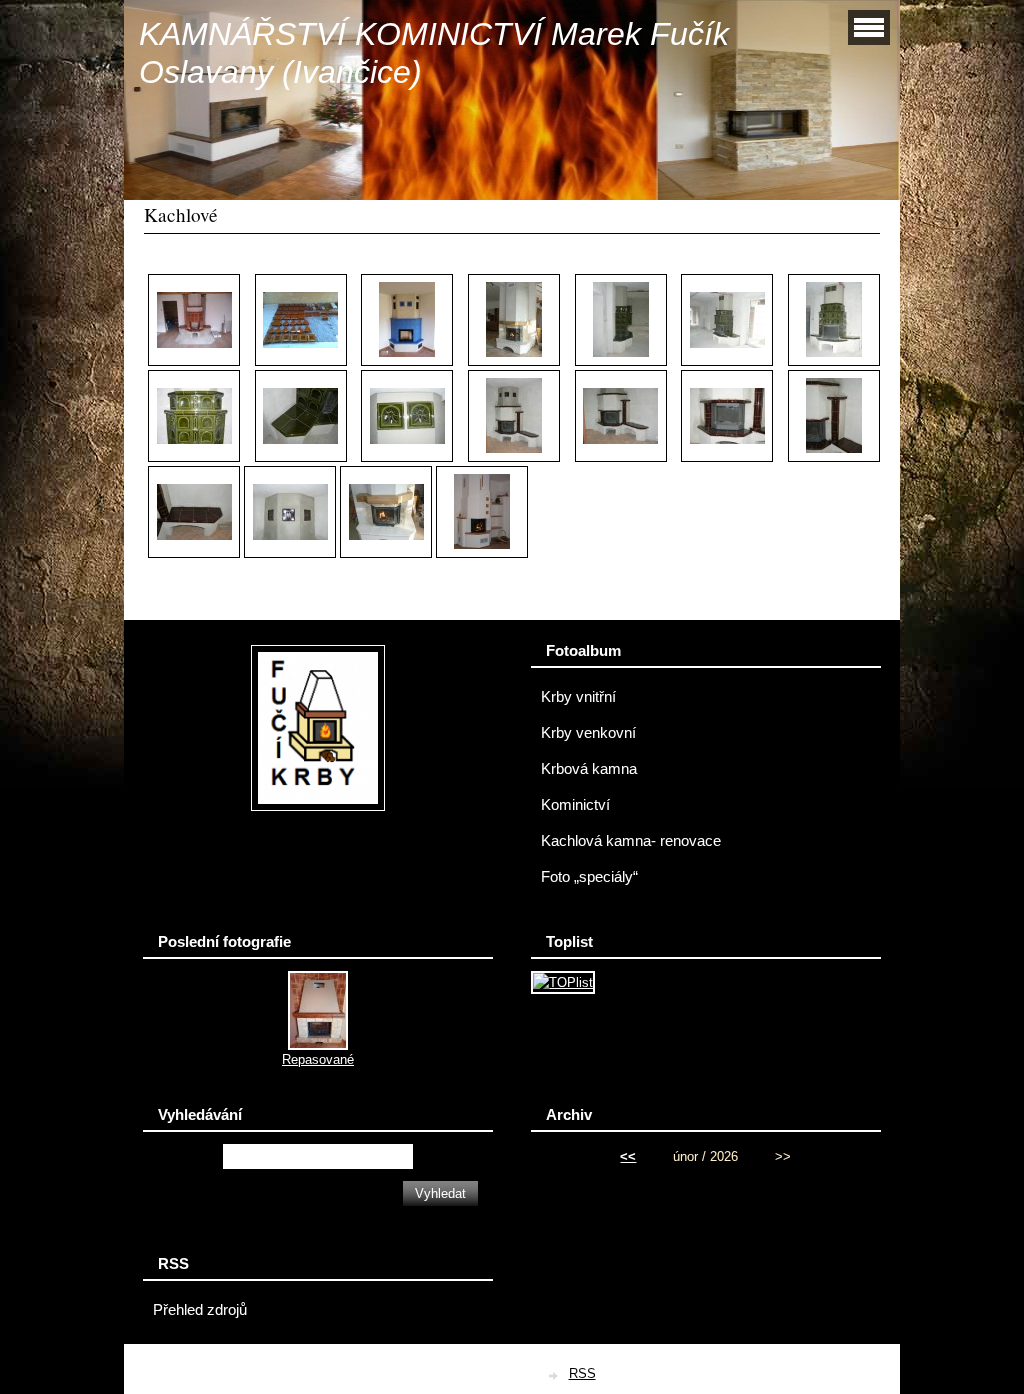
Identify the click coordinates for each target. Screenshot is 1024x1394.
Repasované (318, 1059)
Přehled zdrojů (200, 1310)
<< (628, 1156)
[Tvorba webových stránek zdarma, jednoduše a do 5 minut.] (555, 1375)
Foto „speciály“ (589, 877)
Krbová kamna (589, 769)
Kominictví (575, 805)
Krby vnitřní (578, 697)
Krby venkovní (588, 733)
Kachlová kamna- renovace (631, 841)
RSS (582, 1373)
